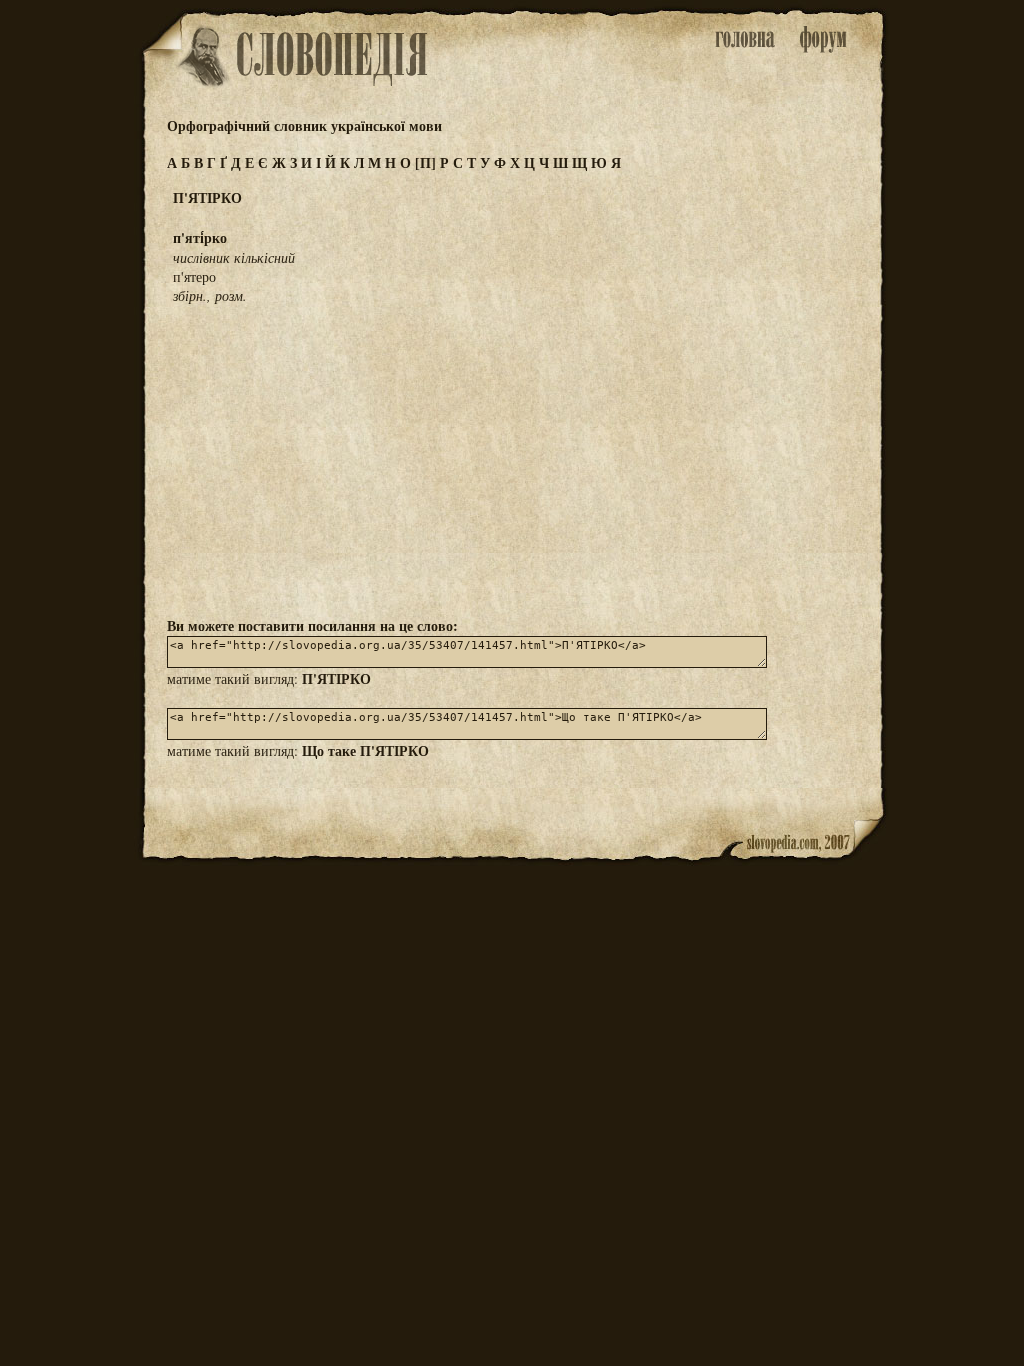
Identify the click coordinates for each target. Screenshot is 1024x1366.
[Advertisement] (512, 459)
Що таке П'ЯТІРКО (365, 750)
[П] (425, 162)
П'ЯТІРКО (336, 678)
